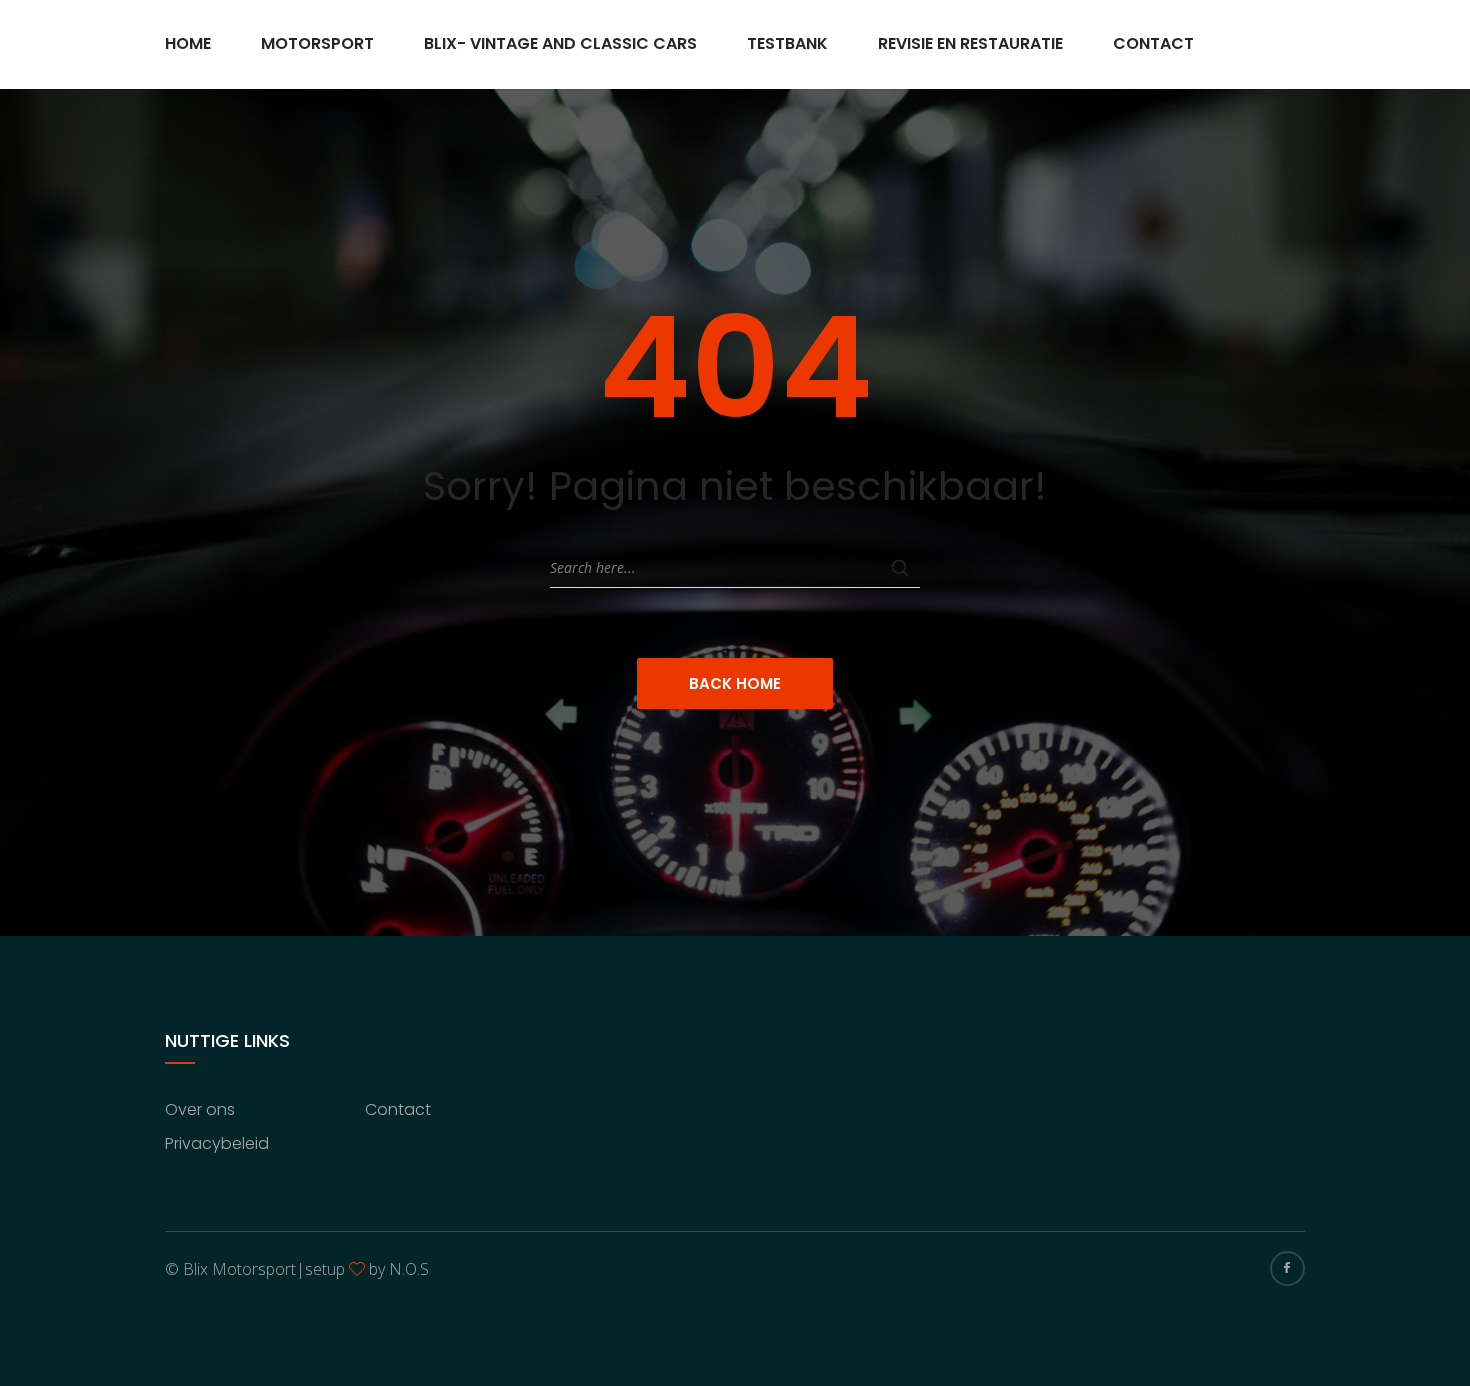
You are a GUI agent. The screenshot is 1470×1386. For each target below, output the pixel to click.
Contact (1153, 43)
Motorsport (317, 43)
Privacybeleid (217, 1143)
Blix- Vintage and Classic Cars (560, 43)
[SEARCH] (900, 568)
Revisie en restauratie (970, 43)
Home (188, 43)
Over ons (200, 1109)
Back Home (735, 683)
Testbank (787, 43)
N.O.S (409, 1269)
